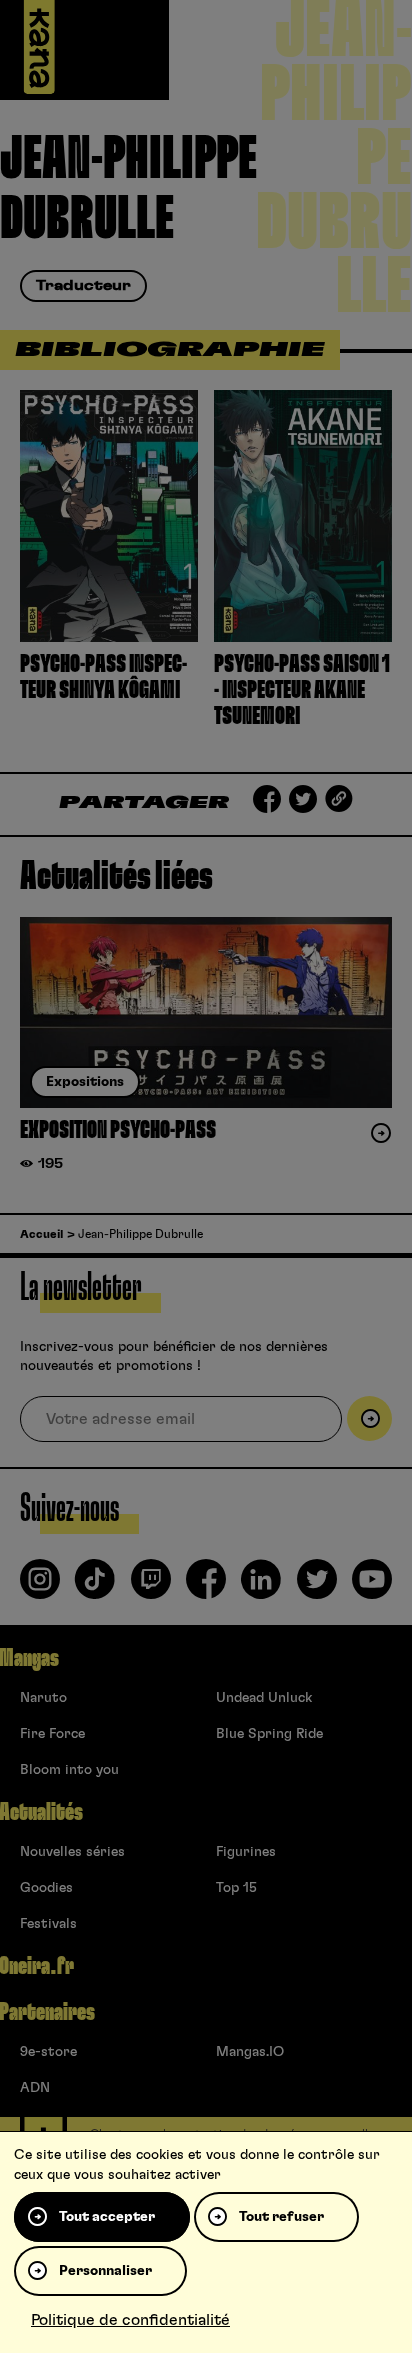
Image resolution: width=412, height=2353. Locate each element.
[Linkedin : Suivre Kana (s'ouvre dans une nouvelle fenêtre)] (261, 1587)
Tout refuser (281, 2217)
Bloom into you (69, 1770)
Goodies (46, 1888)
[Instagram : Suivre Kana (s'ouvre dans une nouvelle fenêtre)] (40, 1587)
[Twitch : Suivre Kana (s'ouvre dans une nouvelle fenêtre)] (151, 1587)
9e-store (48, 2052)
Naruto (43, 1698)
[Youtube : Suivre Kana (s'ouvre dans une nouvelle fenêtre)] (372, 1587)
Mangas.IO (250, 2052)
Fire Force (52, 1734)
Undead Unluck (264, 1698)
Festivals (48, 1924)
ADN (35, 2088)
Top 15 (236, 1888)
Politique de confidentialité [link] (130, 2320)
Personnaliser (105, 2271)
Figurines (246, 1852)
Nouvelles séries (72, 1852)
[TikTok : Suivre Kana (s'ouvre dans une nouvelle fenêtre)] (95, 1587)
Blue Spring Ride (269, 1734)
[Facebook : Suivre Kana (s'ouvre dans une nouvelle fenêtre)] (206, 1587)
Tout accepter (107, 2217)
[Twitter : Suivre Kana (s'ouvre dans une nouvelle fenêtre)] (317, 1587)
